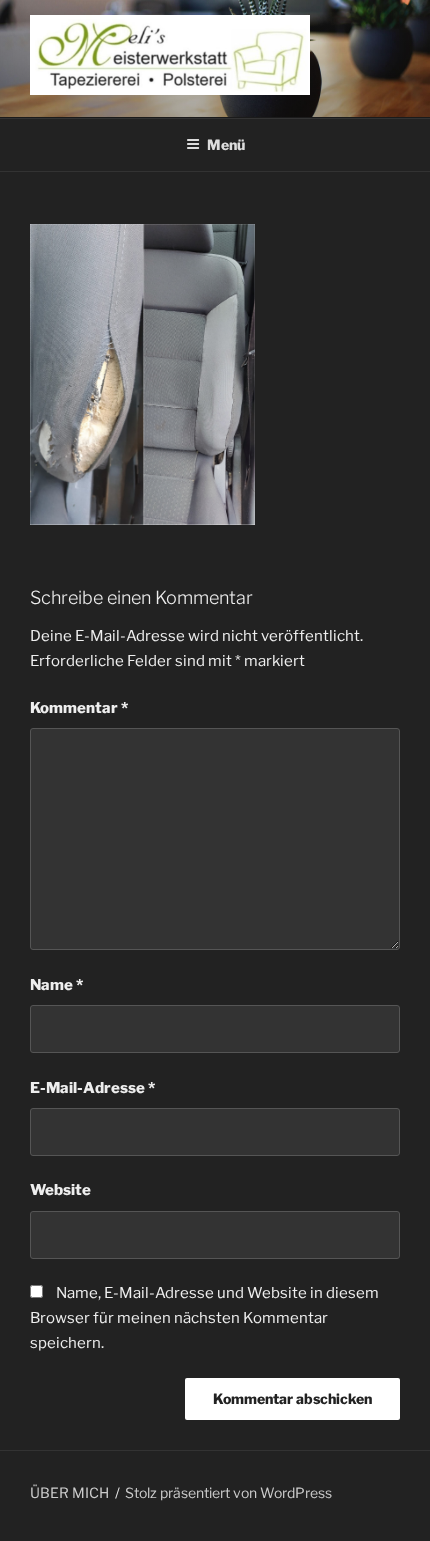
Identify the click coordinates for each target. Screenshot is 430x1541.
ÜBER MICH (69, 1492)
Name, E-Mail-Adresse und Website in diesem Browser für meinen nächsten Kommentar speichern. (204, 1318)
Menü (226, 144)
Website (60, 1190)
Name (56, 985)
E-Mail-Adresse (92, 1088)
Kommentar (79, 708)
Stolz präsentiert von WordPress (228, 1492)
